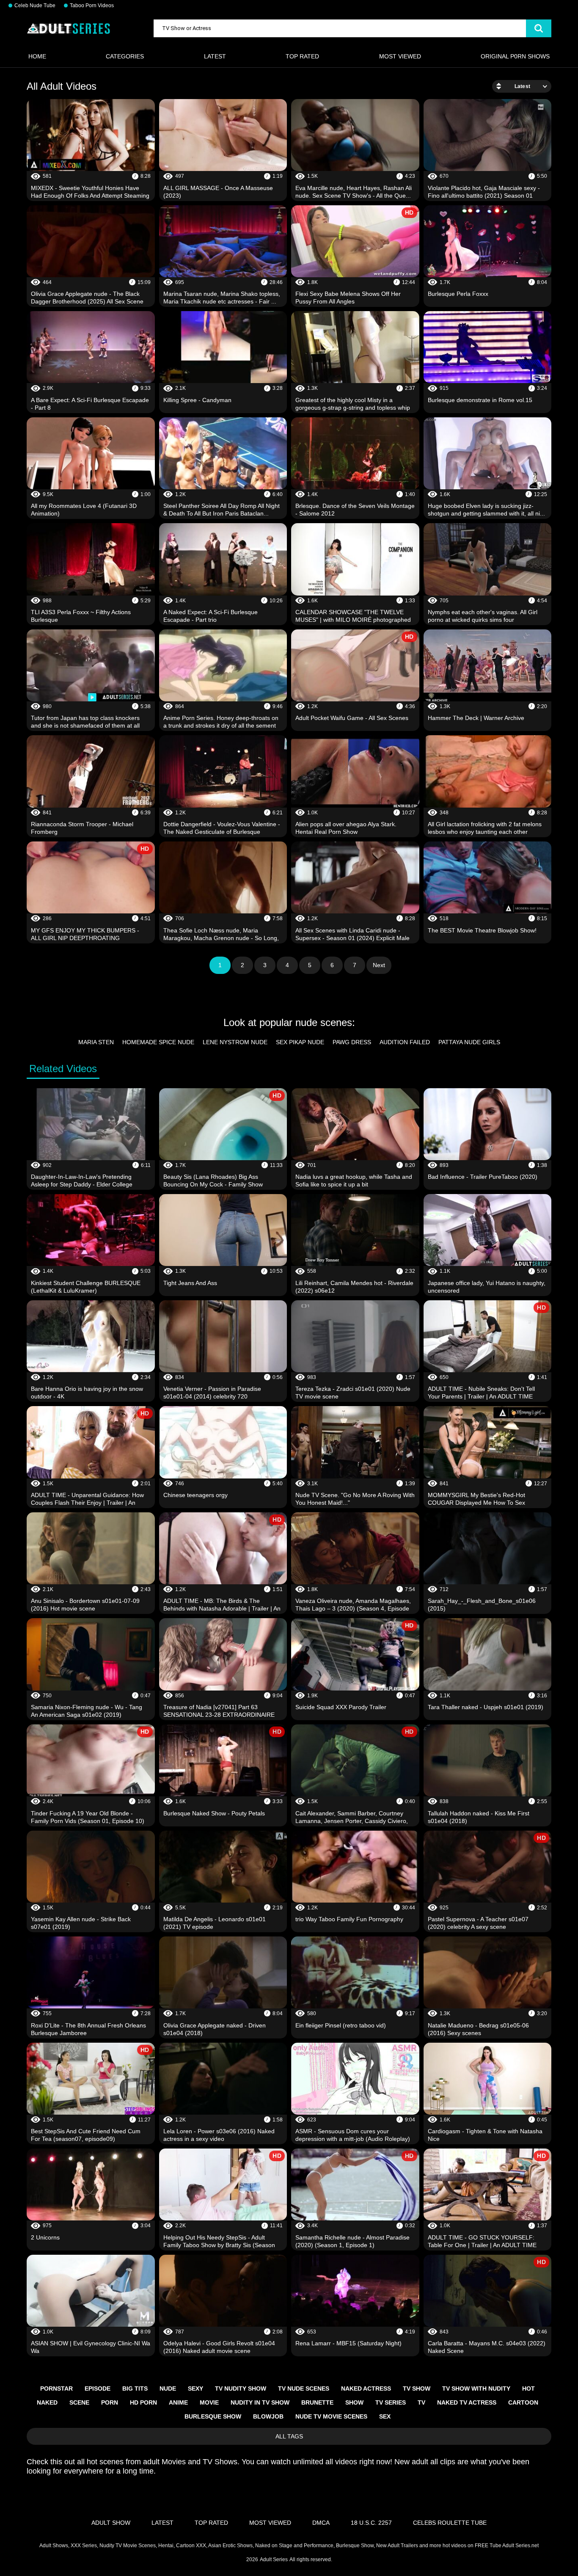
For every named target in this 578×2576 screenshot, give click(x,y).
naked (47, 2402)
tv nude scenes (304, 2388)
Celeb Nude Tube (35, 6)
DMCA (321, 2523)
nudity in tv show (260, 2402)
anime (178, 2402)
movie (209, 2402)
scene (79, 2402)
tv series (391, 2402)
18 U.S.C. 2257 (371, 2523)
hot (528, 2388)
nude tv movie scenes (331, 2416)
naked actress (366, 2388)
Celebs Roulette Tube (450, 2523)
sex (385, 2416)
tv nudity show (241, 2388)
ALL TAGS (289, 2436)
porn (110, 2402)
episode (98, 2388)
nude (168, 2388)
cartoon (523, 2402)
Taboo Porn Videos (92, 6)
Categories (125, 56)
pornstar (56, 2388)
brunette (317, 2402)
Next (379, 965)
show (354, 2402)
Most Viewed (400, 56)
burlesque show (213, 2416)
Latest (215, 56)
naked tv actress (467, 2402)
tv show (417, 2388)
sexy (195, 2388)
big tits (135, 2388)
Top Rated (302, 56)
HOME (37, 56)
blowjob (268, 2416)
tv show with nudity (476, 2388)
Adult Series (274, 2559)
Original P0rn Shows (515, 56)
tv (421, 2402)
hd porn (143, 2402)
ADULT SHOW (111, 2523)
